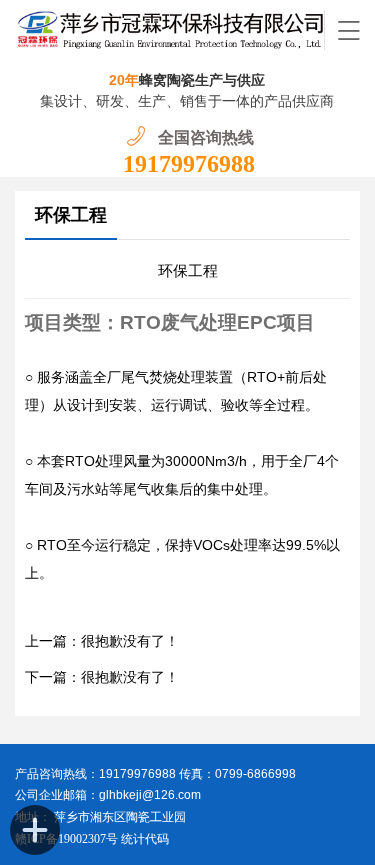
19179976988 (189, 164)
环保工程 (71, 215)
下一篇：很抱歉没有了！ (102, 677)
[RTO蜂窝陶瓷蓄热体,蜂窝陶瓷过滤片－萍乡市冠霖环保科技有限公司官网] (170, 30)
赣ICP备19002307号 (66, 839)
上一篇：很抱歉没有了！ (102, 641)
